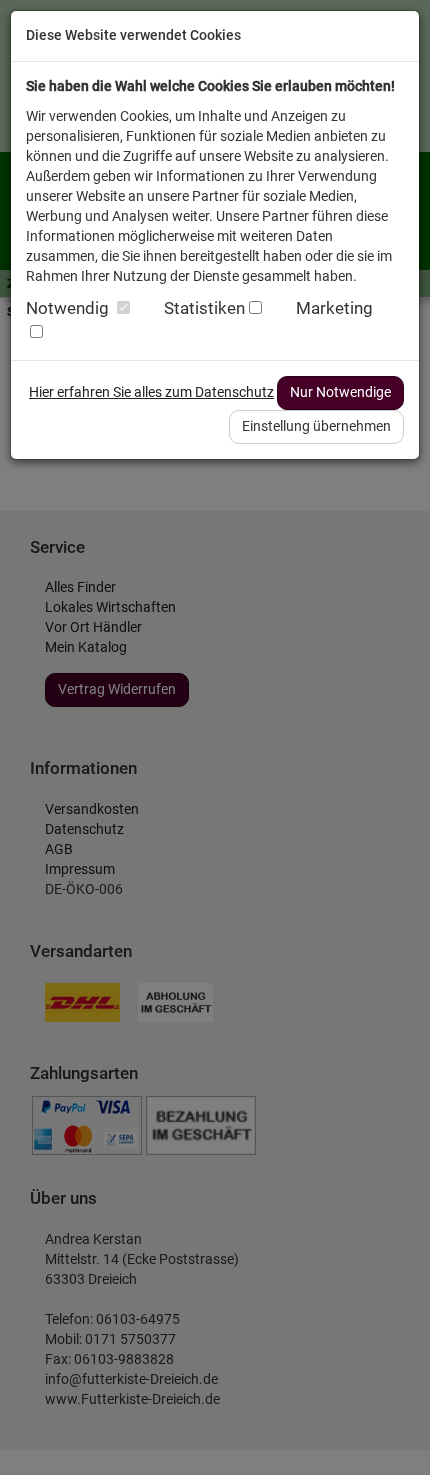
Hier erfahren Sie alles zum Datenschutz (151, 392)
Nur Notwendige (340, 392)
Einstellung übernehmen (316, 426)
